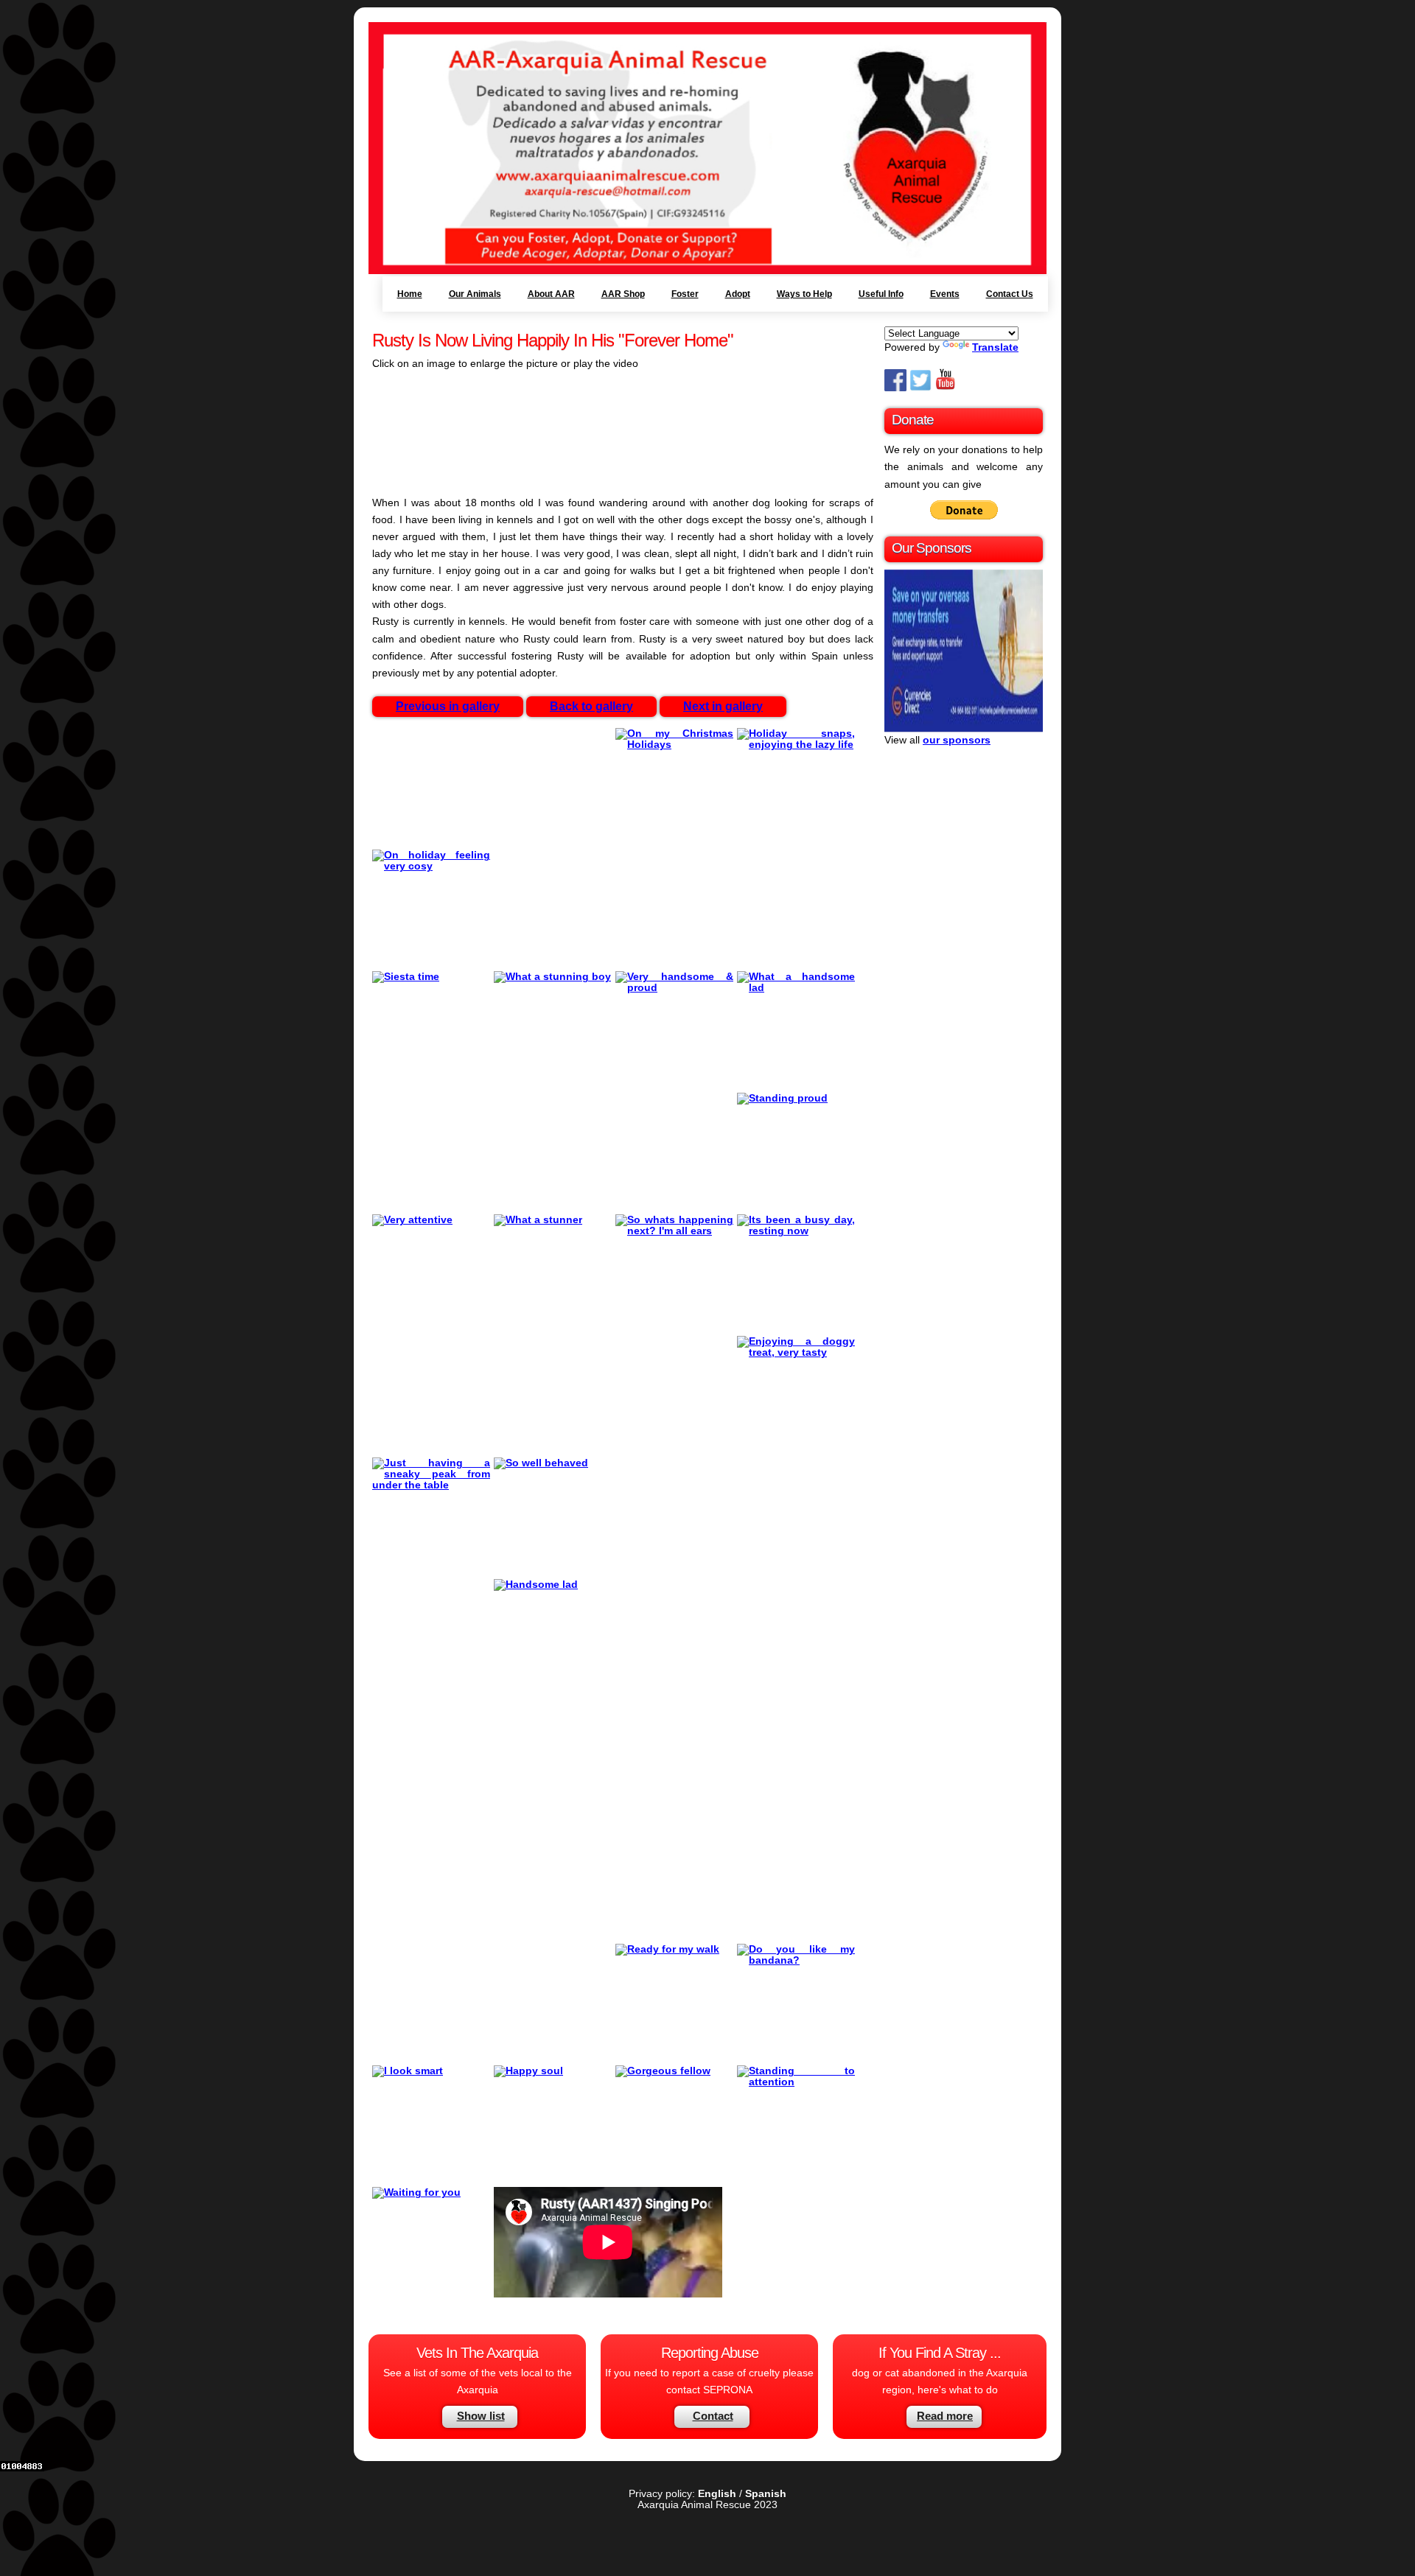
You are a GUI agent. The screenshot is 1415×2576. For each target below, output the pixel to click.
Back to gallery (591, 706)
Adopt (738, 294)
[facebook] (895, 388)
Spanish (766, 2494)
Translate (995, 347)
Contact (713, 2416)
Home (410, 294)
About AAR (551, 294)
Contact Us (1010, 294)
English (717, 2494)
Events (945, 294)
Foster (685, 294)
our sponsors (957, 740)
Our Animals (475, 294)
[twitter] (920, 388)
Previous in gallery (448, 706)
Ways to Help (804, 294)
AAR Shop (623, 294)
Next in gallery (723, 706)
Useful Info (881, 294)
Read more (945, 2416)
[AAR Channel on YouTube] (946, 388)
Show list (481, 2416)
